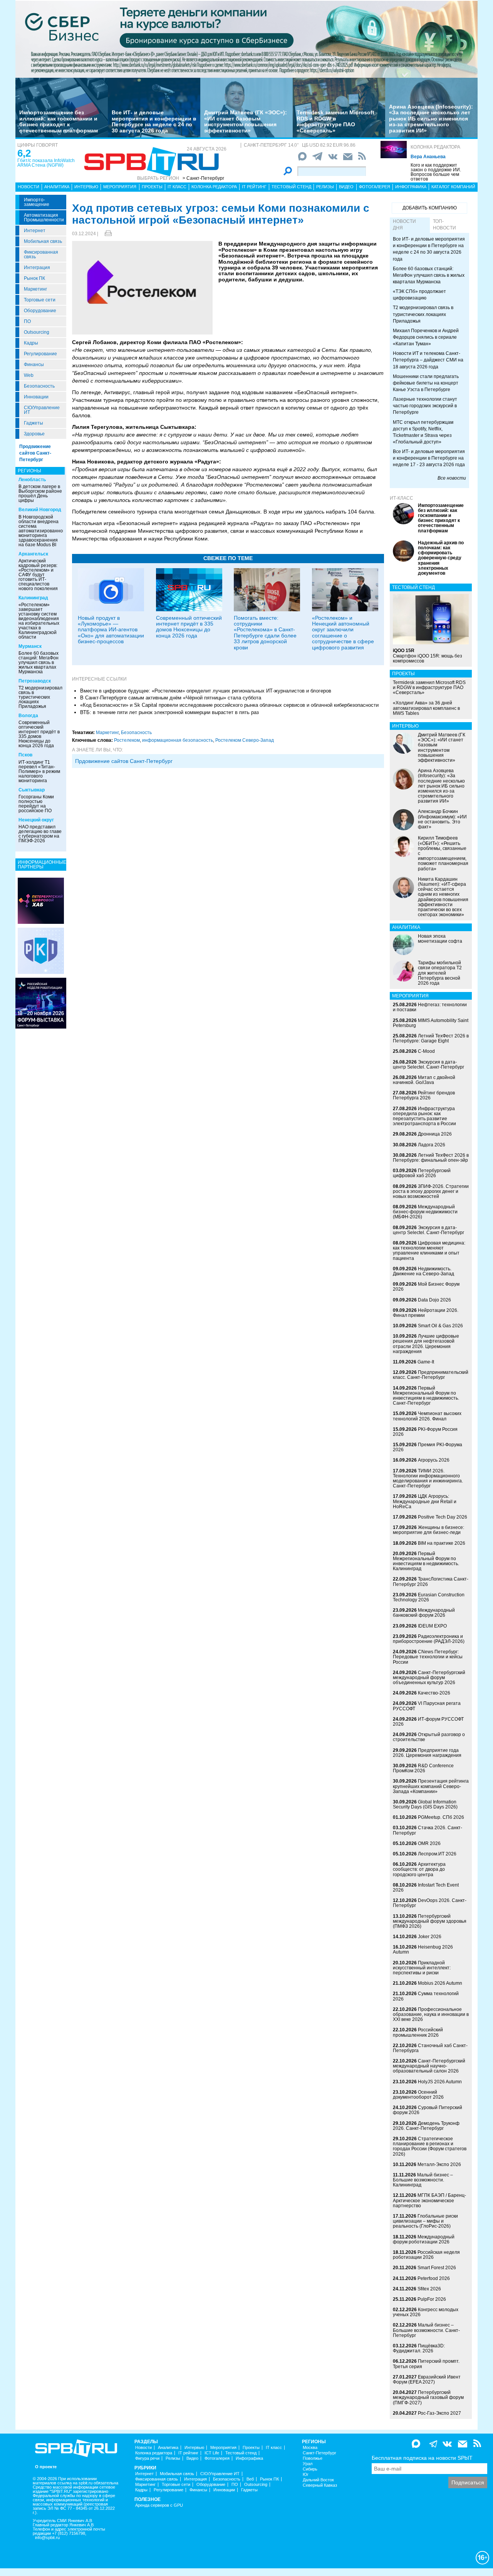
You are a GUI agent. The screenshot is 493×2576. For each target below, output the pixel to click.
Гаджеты (34, 423)
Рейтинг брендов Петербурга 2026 (424, 1095)
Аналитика (57, 187)
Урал (308, 2464)
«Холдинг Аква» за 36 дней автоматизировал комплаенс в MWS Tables (426, 708)
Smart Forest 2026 (437, 2268)
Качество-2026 (434, 1693)
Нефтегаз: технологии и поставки (430, 1007)
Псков (25, 755)
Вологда (28, 716)
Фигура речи (147, 2458)
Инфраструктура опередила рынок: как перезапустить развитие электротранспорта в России (424, 1116)
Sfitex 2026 (429, 2289)
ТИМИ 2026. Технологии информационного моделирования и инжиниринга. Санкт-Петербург (428, 1479)
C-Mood (426, 1051)
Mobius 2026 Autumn (440, 1983)
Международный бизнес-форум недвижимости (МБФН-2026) (425, 1212)
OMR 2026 (429, 1843)
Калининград (33, 598)
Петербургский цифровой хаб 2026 (422, 1173)
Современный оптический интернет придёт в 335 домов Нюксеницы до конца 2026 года (39, 734)
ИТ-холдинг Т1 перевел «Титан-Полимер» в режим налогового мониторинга (39, 771)
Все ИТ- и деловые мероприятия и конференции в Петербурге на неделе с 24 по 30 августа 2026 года (154, 121)
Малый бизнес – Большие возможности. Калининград (423, 2180)
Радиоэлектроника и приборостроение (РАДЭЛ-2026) (429, 1639)
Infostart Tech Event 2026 (426, 1888)
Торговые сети (40, 300)
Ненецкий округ (36, 820)
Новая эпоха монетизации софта (440, 939)
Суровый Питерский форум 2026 (428, 2110)
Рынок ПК (34, 278)
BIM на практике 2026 (442, 1543)
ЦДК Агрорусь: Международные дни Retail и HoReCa (425, 1501)
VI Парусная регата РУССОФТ (427, 1706)
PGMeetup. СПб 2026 (441, 1817)
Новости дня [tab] (404, 225)
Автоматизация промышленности (44, 217)
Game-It (426, 1362)
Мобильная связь (43, 241)
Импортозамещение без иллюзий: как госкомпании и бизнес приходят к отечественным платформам (59, 121)
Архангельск (33, 554)
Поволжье (313, 2458)
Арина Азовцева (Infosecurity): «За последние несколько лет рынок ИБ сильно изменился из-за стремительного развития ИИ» (431, 119)
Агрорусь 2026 (434, 1460)
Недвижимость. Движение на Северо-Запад (423, 1271)
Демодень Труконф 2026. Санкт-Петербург (426, 2126)
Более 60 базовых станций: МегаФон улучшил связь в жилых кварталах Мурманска (39, 662)
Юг (306, 2475)
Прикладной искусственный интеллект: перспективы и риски (422, 1968)
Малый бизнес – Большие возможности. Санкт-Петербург (426, 2330)
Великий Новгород (40, 510)
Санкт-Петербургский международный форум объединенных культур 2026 (429, 1678)
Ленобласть (32, 480)
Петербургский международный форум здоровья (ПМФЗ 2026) (430, 1921)
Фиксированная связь (41, 254)
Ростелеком (127, 740)
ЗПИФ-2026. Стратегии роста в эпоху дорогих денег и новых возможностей (431, 1191)
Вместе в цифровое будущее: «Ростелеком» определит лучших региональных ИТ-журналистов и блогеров (206, 691)
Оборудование (40, 311)
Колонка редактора (435, 147)
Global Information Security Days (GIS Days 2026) (425, 1804)
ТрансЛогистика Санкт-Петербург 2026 (431, 1582)
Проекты (152, 187)
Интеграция (37, 268)
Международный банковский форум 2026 (424, 1613)
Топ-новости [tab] (444, 225)
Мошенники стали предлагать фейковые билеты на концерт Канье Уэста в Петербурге (426, 383)
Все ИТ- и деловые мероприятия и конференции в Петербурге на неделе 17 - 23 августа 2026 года (429, 458)
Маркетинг (35, 289)
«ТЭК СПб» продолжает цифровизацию (419, 295)
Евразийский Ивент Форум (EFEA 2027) (427, 2379)
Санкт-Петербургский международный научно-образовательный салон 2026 (429, 2066)
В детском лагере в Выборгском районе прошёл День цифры (40, 493)
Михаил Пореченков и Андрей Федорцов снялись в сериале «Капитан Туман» (426, 337)
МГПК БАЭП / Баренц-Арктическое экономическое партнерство (429, 2200)
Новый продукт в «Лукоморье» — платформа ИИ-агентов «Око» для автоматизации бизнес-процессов (111, 630)
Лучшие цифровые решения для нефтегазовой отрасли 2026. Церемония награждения (426, 1344)
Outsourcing (37, 332)
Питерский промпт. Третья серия (426, 2364)
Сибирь (310, 2469)
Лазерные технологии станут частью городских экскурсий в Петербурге (425, 406)
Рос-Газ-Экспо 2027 (439, 2413)
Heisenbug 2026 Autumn (423, 1950)
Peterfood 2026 (434, 2278)
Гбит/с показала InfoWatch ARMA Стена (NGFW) (46, 163)
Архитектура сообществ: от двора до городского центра (419, 1869)
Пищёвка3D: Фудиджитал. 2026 (419, 2348)
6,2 (24, 153)
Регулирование (40, 354)
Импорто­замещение (37, 202)
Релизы (325, 187)
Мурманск (30, 646)
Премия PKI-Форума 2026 (428, 1447)
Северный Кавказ (320, 2485)
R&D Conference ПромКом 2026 (423, 1768)
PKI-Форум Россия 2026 (425, 1432)
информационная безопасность (178, 740)
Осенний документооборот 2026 (418, 2095)
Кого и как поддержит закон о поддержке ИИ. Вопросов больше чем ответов (436, 172)
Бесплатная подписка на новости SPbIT (422, 2458)
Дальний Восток (318, 2480)
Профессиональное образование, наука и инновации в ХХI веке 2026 (431, 2014)
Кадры (31, 343)
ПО (27, 321)
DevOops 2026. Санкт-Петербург (430, 1903)
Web (29, 375)
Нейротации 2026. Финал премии (426, 1313)
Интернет (35, 231)
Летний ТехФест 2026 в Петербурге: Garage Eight (431, 1038)
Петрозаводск (35, 681)
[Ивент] (41, 900)
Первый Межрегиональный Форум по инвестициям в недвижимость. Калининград (426, 1561)
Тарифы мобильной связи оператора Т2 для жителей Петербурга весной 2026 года (440, 973)
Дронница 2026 (435, 1134)
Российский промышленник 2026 (418, 2032)
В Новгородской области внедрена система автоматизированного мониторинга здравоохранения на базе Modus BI (43, 531)
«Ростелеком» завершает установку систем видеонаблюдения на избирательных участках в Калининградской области (39, 621)
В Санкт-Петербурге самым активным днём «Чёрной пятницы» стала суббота (171, 698)
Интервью (86, 187)
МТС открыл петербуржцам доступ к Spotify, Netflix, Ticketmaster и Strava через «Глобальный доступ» (423, 432)
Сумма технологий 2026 (426, 1996)
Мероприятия (120, 187)
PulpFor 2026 (432, 2299)
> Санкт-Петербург (203, 178)
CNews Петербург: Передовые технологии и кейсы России (428, 1657)
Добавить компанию (430, 208)
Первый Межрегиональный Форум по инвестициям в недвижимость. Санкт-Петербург (426, 1396)
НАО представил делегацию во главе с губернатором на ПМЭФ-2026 (40, 834)
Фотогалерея (375, 187)
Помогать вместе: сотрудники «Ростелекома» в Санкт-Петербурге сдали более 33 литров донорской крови (265, 633)
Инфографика (411, 187)
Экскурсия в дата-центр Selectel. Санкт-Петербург (428, 1065)
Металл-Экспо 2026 (439, 2165)
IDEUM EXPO (432, 1626)
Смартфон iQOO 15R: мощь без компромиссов (428, 656)
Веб (250, 2479)
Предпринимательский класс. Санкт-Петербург (431, 1375)
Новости (29, 187)
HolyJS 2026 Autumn (440, 2082)
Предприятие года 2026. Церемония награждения (427, 1753)
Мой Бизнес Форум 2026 (426, 1287)
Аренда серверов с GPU (159, 2505)
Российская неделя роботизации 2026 (426, 2255)
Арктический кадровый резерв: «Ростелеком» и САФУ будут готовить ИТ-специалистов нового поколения (38, 575)
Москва (310, 2448)
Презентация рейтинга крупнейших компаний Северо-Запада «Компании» (431, 1786)
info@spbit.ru (47, 2538)
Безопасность (39, 386)
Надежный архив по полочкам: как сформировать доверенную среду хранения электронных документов (441, 558)
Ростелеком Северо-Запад (245, 740)
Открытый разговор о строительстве (429, 1737)
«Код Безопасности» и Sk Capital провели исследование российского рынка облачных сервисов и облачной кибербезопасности (229, 705)
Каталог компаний (453, 187)
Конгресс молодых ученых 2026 (426, 2312)
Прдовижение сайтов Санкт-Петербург (124, 761)
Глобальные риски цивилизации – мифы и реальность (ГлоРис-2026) (425, 2221)
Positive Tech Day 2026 (443, 1517)
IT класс (177, 187)
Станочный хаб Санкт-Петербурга (430, 2048)
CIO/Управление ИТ (42, 410)
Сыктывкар (32, 790)
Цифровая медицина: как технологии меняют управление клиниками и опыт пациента (429, 1251)
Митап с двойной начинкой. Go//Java (424, 1080)
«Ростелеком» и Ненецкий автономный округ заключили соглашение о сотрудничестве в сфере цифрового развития (343, 633)
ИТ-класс (402, 498)
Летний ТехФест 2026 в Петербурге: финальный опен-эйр (431, 1158)
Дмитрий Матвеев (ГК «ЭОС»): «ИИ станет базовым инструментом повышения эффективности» (246, 121)
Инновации (36, 397)
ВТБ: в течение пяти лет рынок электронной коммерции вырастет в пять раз (169, 712)
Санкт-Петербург (319, 2453)
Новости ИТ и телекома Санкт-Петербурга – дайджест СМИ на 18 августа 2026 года (428, 360)
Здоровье (34, 434)
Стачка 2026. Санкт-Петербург (428, 1830)
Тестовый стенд (291, 187)
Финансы (34, 365)
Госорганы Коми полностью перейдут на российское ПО (36, 804)
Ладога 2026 (432, 1145)
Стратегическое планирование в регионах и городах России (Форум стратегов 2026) (430, 2146)
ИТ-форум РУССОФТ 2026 (428, 1722)
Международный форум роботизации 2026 (424, 2239)
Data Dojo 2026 (434, 1300)
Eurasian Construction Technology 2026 (429, 1597)
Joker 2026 (430, 1937)
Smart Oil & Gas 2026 (440, 1326)
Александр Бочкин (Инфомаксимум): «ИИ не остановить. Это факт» (442, 819)
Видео (346, 187)
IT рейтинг (254, 187)
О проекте (46, 2467)
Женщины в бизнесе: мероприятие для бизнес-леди (428, 1530)
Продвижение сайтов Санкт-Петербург (35, 453)
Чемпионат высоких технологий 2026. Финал (427, 1416)
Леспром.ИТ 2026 (437, 1854)
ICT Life (212, 2453)
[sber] (246, 39)
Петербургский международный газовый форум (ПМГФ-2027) (428, 2397)
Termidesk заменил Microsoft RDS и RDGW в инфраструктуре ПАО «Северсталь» (335, 121)
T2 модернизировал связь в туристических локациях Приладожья (40, 697)
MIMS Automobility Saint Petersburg (431, 1023)
